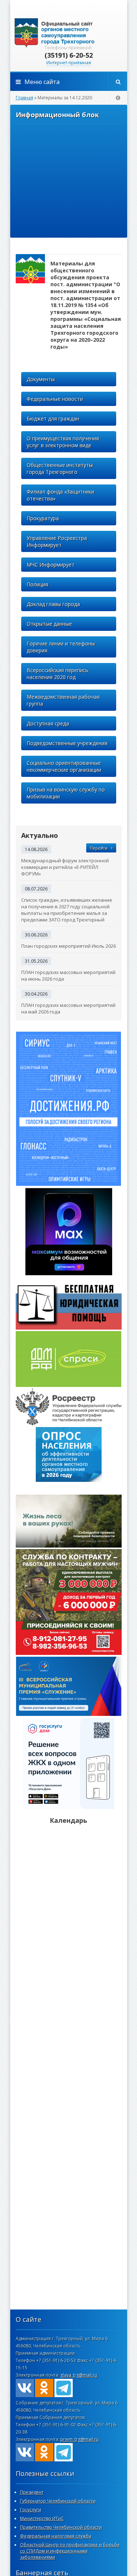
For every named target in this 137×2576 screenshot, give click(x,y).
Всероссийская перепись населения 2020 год (58, 674)
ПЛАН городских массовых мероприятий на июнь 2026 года (68, 975)
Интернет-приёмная (69, 63)
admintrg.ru (69, 33)
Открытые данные (49, 624)
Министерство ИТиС (42, 2518)
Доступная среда (48, 723)
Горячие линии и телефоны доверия (61, 647)
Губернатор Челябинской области (58, 2501)
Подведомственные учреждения (67, 743)
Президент (32, 2492)
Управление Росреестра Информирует (57, 541)
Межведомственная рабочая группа (63, 700)
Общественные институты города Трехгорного (60, 468)
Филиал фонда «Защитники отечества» (60, 495)
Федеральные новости (55, 399)
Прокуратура (43, 518)
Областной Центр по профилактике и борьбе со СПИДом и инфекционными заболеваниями (70, 2551)
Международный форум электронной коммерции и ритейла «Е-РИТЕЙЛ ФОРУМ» (65, 867)
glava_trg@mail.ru (79, 2375)
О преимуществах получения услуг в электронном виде (63, 442)
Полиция (37, 584)
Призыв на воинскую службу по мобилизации (66, 793)
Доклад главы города (53, 604)
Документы (41, 379)
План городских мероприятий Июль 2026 (68, 946)
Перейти (99, 848)
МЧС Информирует (51, 565)
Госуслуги (31, 2510)
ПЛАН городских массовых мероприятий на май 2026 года (68, 1008)
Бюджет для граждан (53, 419)
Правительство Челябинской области (61, 2527)
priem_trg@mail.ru (79, 2439)
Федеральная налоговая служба (56, 2536)
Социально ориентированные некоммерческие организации (64, 766)
